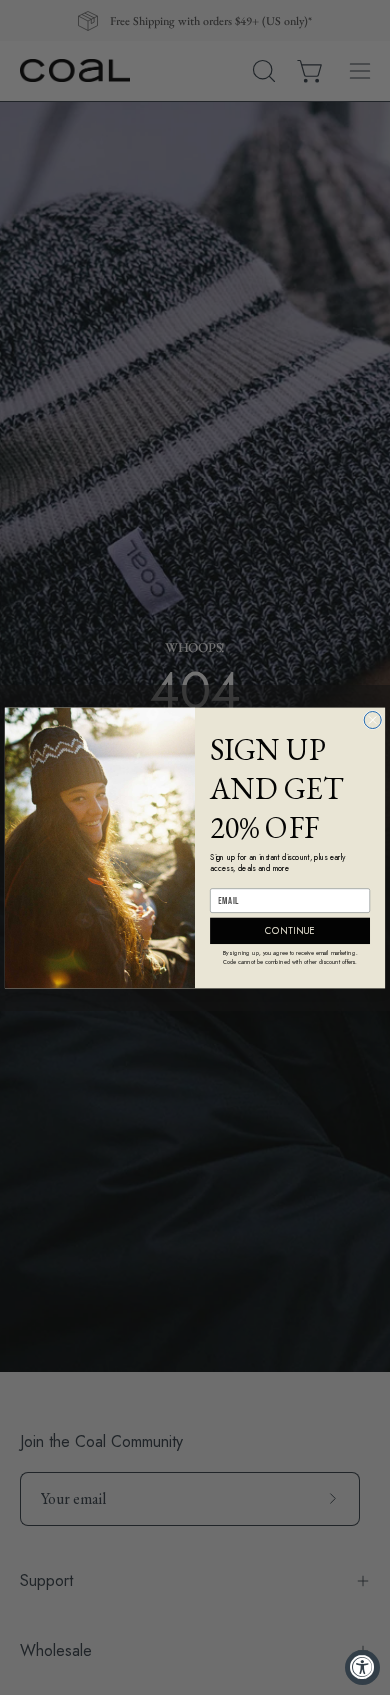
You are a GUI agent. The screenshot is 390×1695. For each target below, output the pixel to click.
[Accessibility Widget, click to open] (362, 1667)
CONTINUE (289, 930)
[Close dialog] (372, 719)
